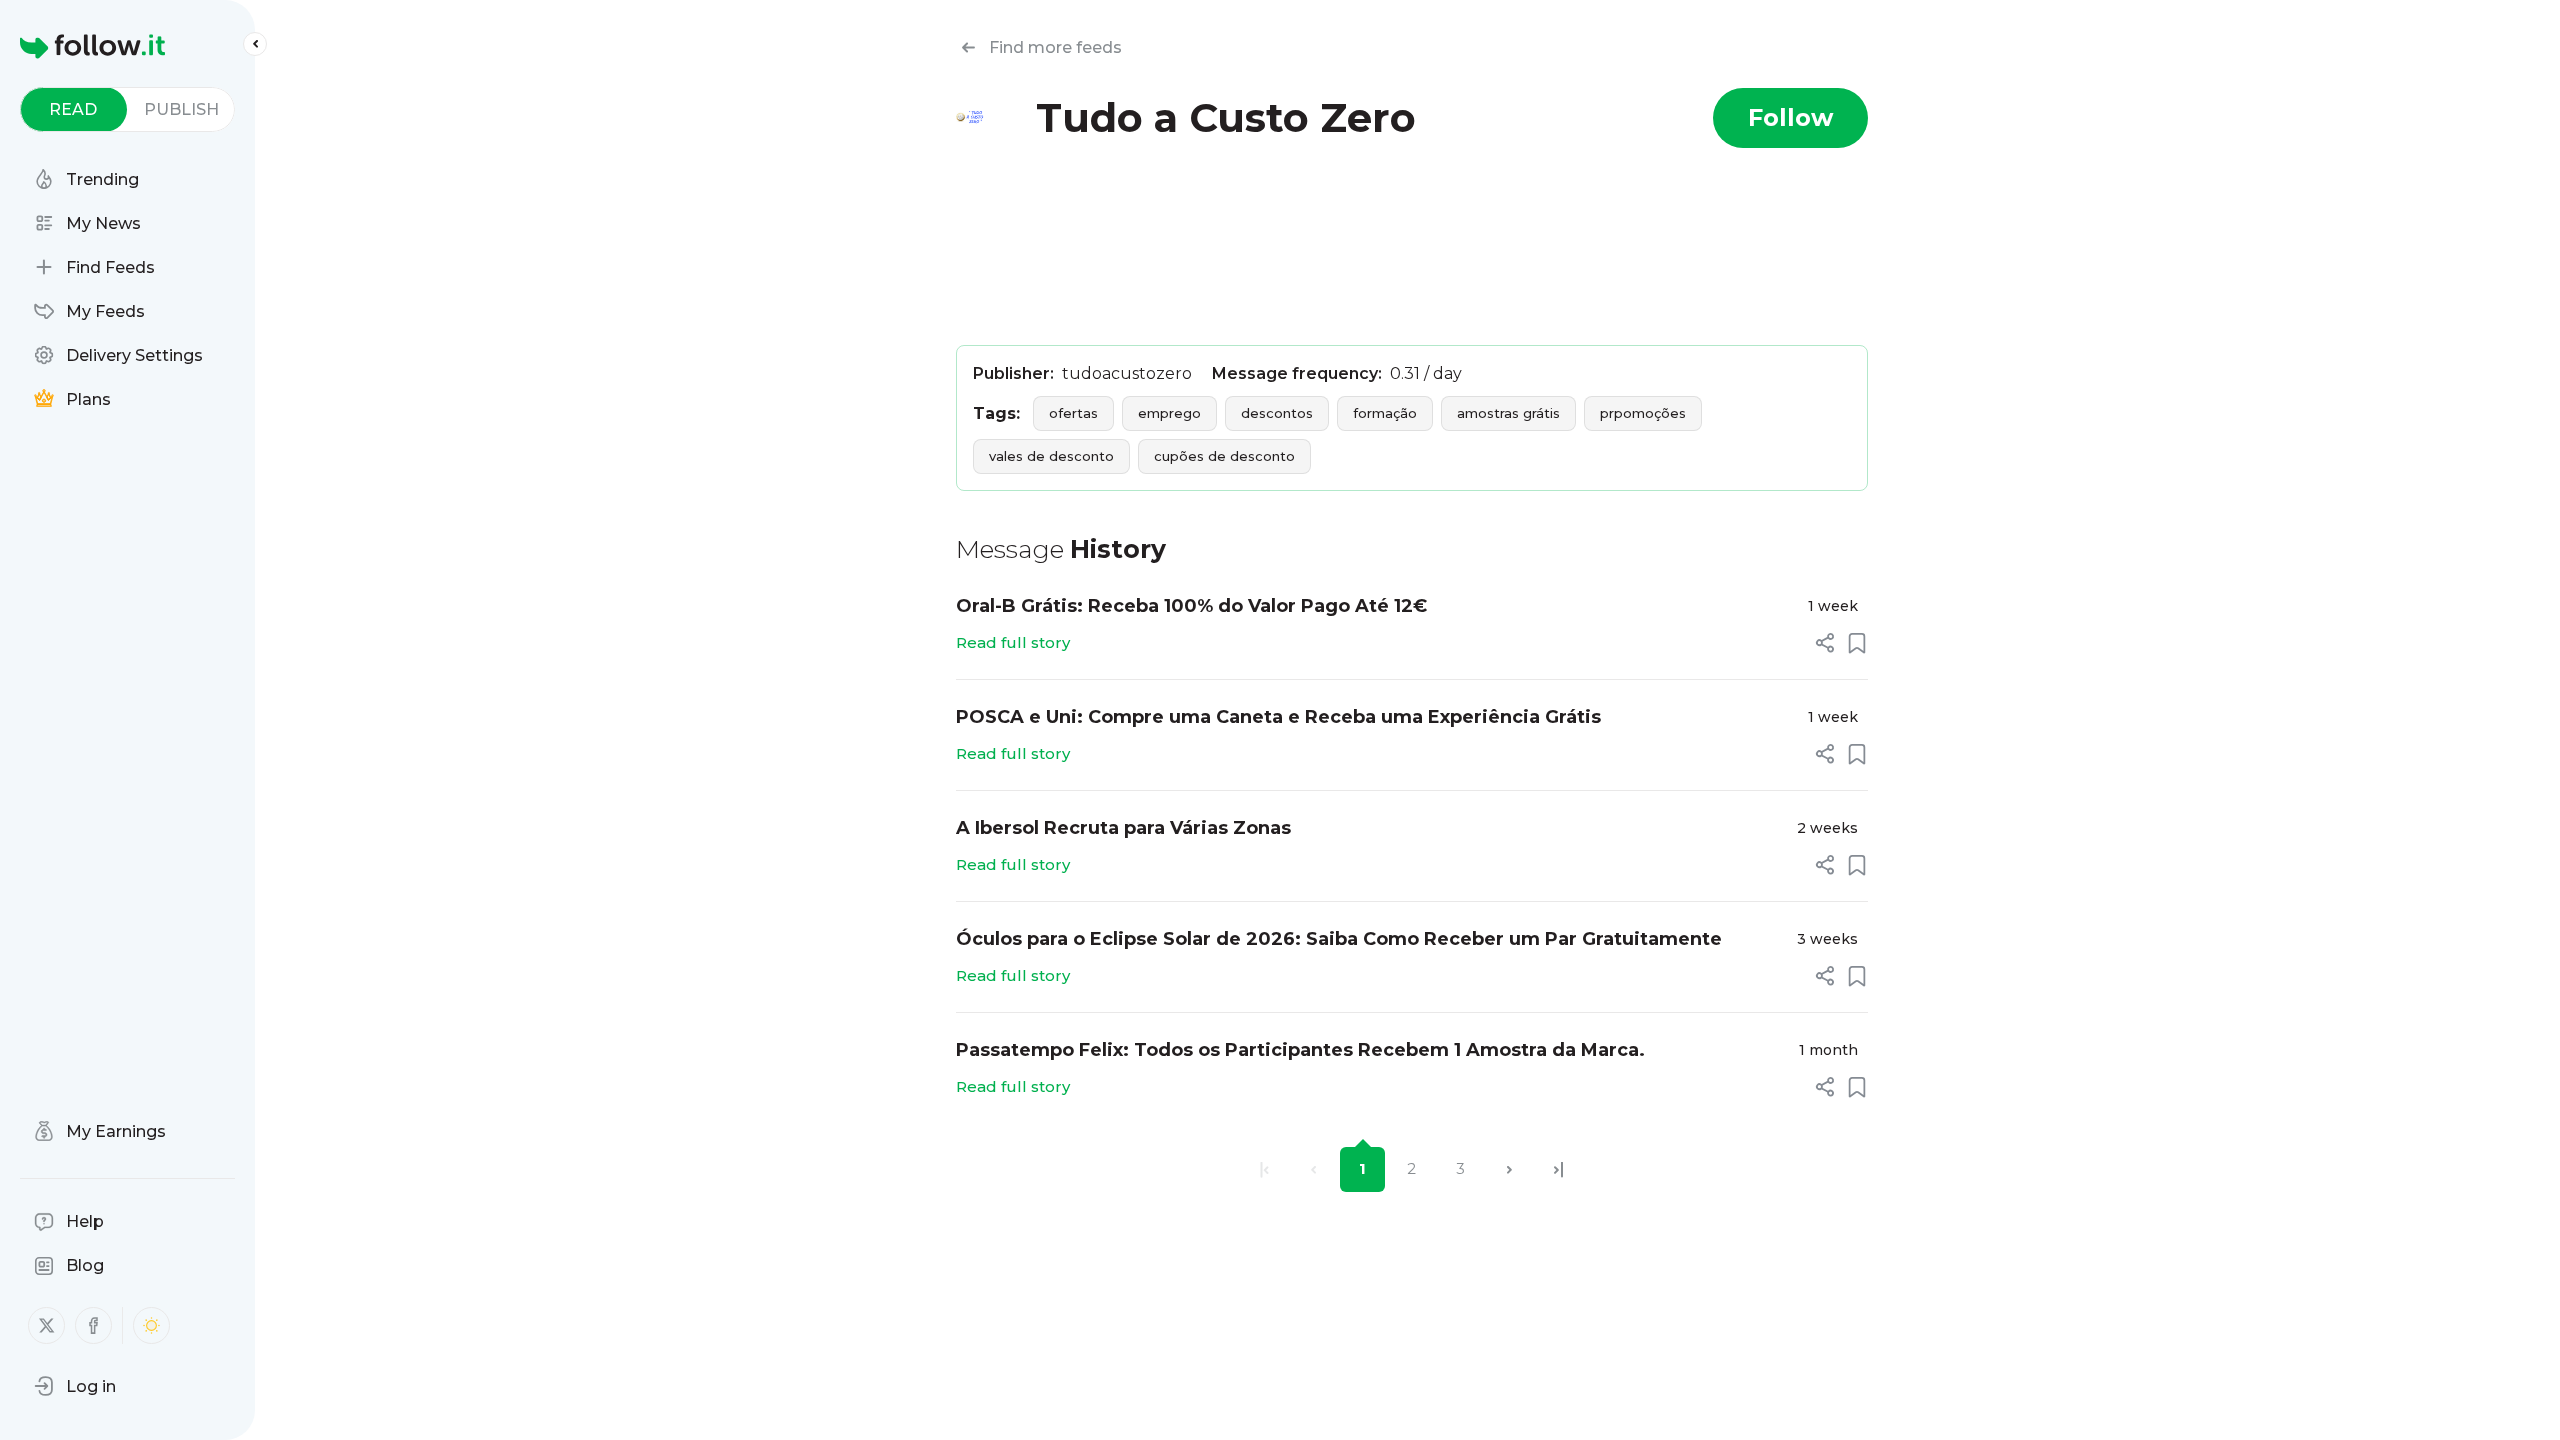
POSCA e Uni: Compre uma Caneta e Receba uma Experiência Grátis (1278, 717)
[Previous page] (1313, 1169)
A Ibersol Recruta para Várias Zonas (1123, 828)
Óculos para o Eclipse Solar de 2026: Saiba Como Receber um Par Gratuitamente (1339, 939)
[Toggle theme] (151, 1325)
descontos (1277, 413)
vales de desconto (1051, 456)
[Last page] (1558, 1169)
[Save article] (1857, 643)
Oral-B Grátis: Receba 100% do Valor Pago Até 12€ (1191, 606)
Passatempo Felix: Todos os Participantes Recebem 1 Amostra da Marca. (1300, 1050)
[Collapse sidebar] (255, 44)
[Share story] (1825, 643)
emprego (1169, 413)
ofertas (1073, 413)
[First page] (1264, 1169)
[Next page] (1509, 1169)
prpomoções (1643, 413)
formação (1385, 413)
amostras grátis (1508, 413)
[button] (75, 1386)
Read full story (1013, 642)
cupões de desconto (1224, 456)
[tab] (73, 109)
